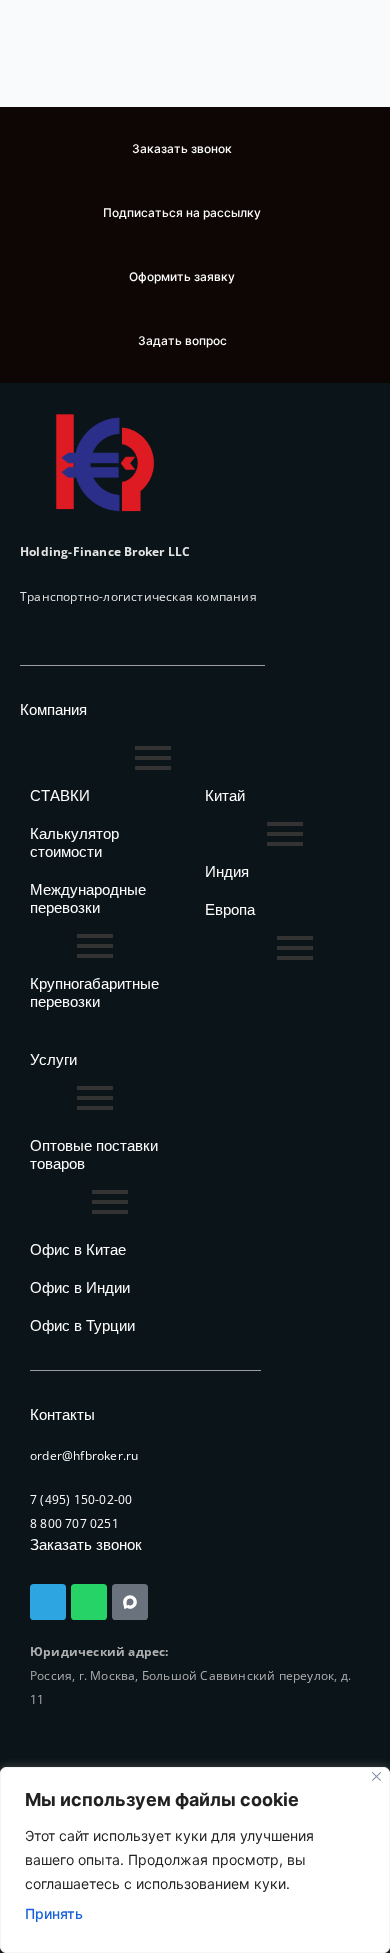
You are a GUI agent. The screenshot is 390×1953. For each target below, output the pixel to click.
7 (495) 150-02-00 (81, 1499)
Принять (54, 1913)
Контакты (62, 1414)
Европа (230, 909)
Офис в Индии (80, 1287)
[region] (195, 1860)
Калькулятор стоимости (74, 842)
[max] (130, 1602)
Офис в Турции (82, 1325)
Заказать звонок (86, 1544)
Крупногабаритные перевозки (94, 992)
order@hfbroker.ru (84, 1455)
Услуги (53, 1059)
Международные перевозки (88, 898)
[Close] (376, 1776)
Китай (225, 795)
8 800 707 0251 (74, 1523)
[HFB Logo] (105, 462)
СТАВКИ (60, 795)
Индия (227, 871)
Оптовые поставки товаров (94, 1154)
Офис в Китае (78, 1249)
